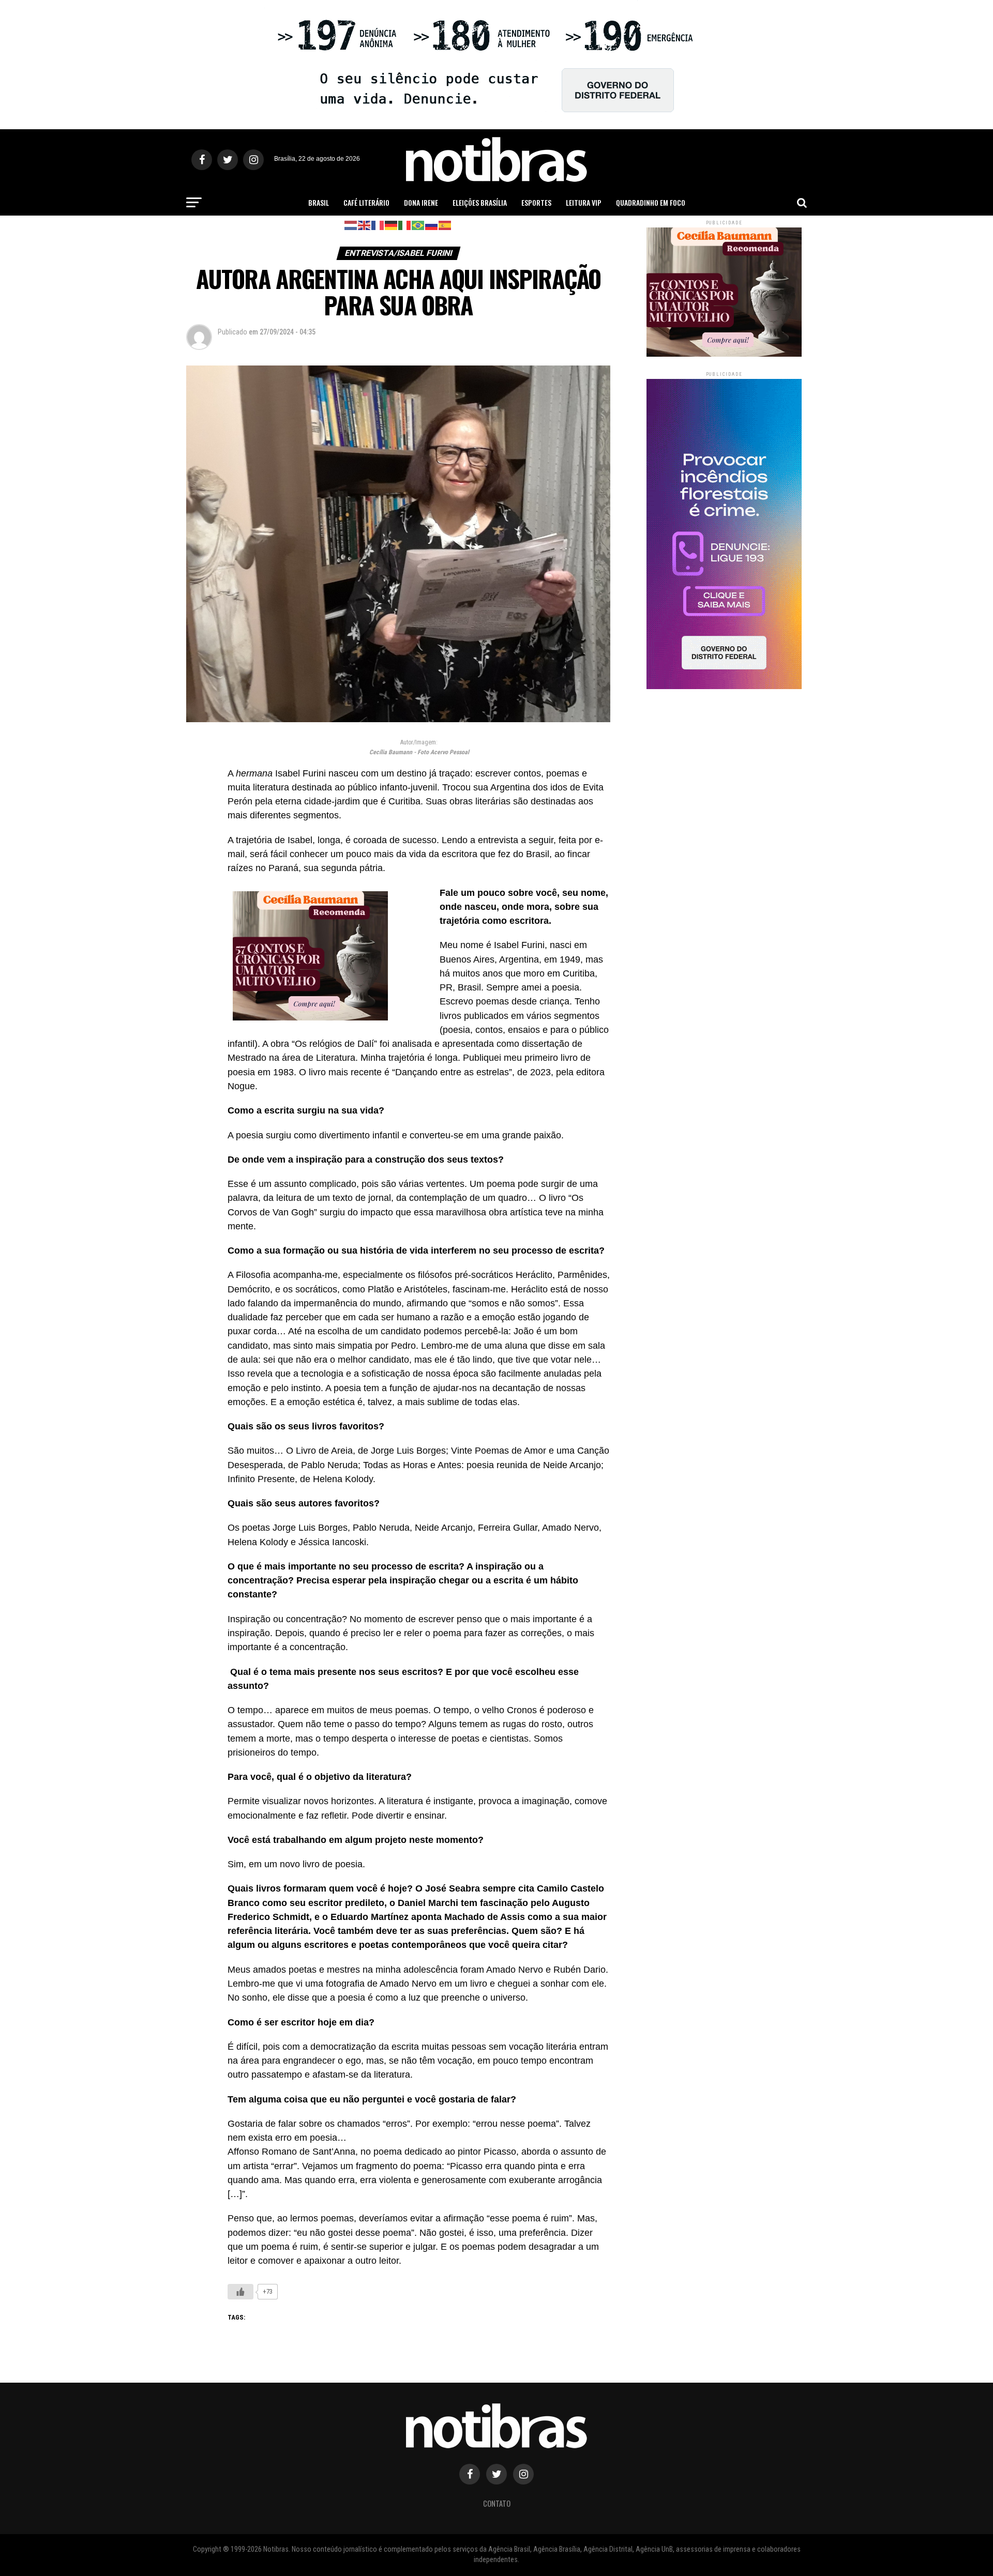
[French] (378, 225)
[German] (392, 225)
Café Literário (366, 202)
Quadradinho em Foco (651, 202)
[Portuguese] (418, 225)
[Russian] (432, 225)
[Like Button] (240, 2292)
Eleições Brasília (480, 202)
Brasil (319, 202)
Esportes (536, 202)
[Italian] (405, 225)
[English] (365, 225)
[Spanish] (445, 225)
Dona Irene (421, 202)
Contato (497, 2503)
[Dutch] (351, 225)
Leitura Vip (584, 202)
